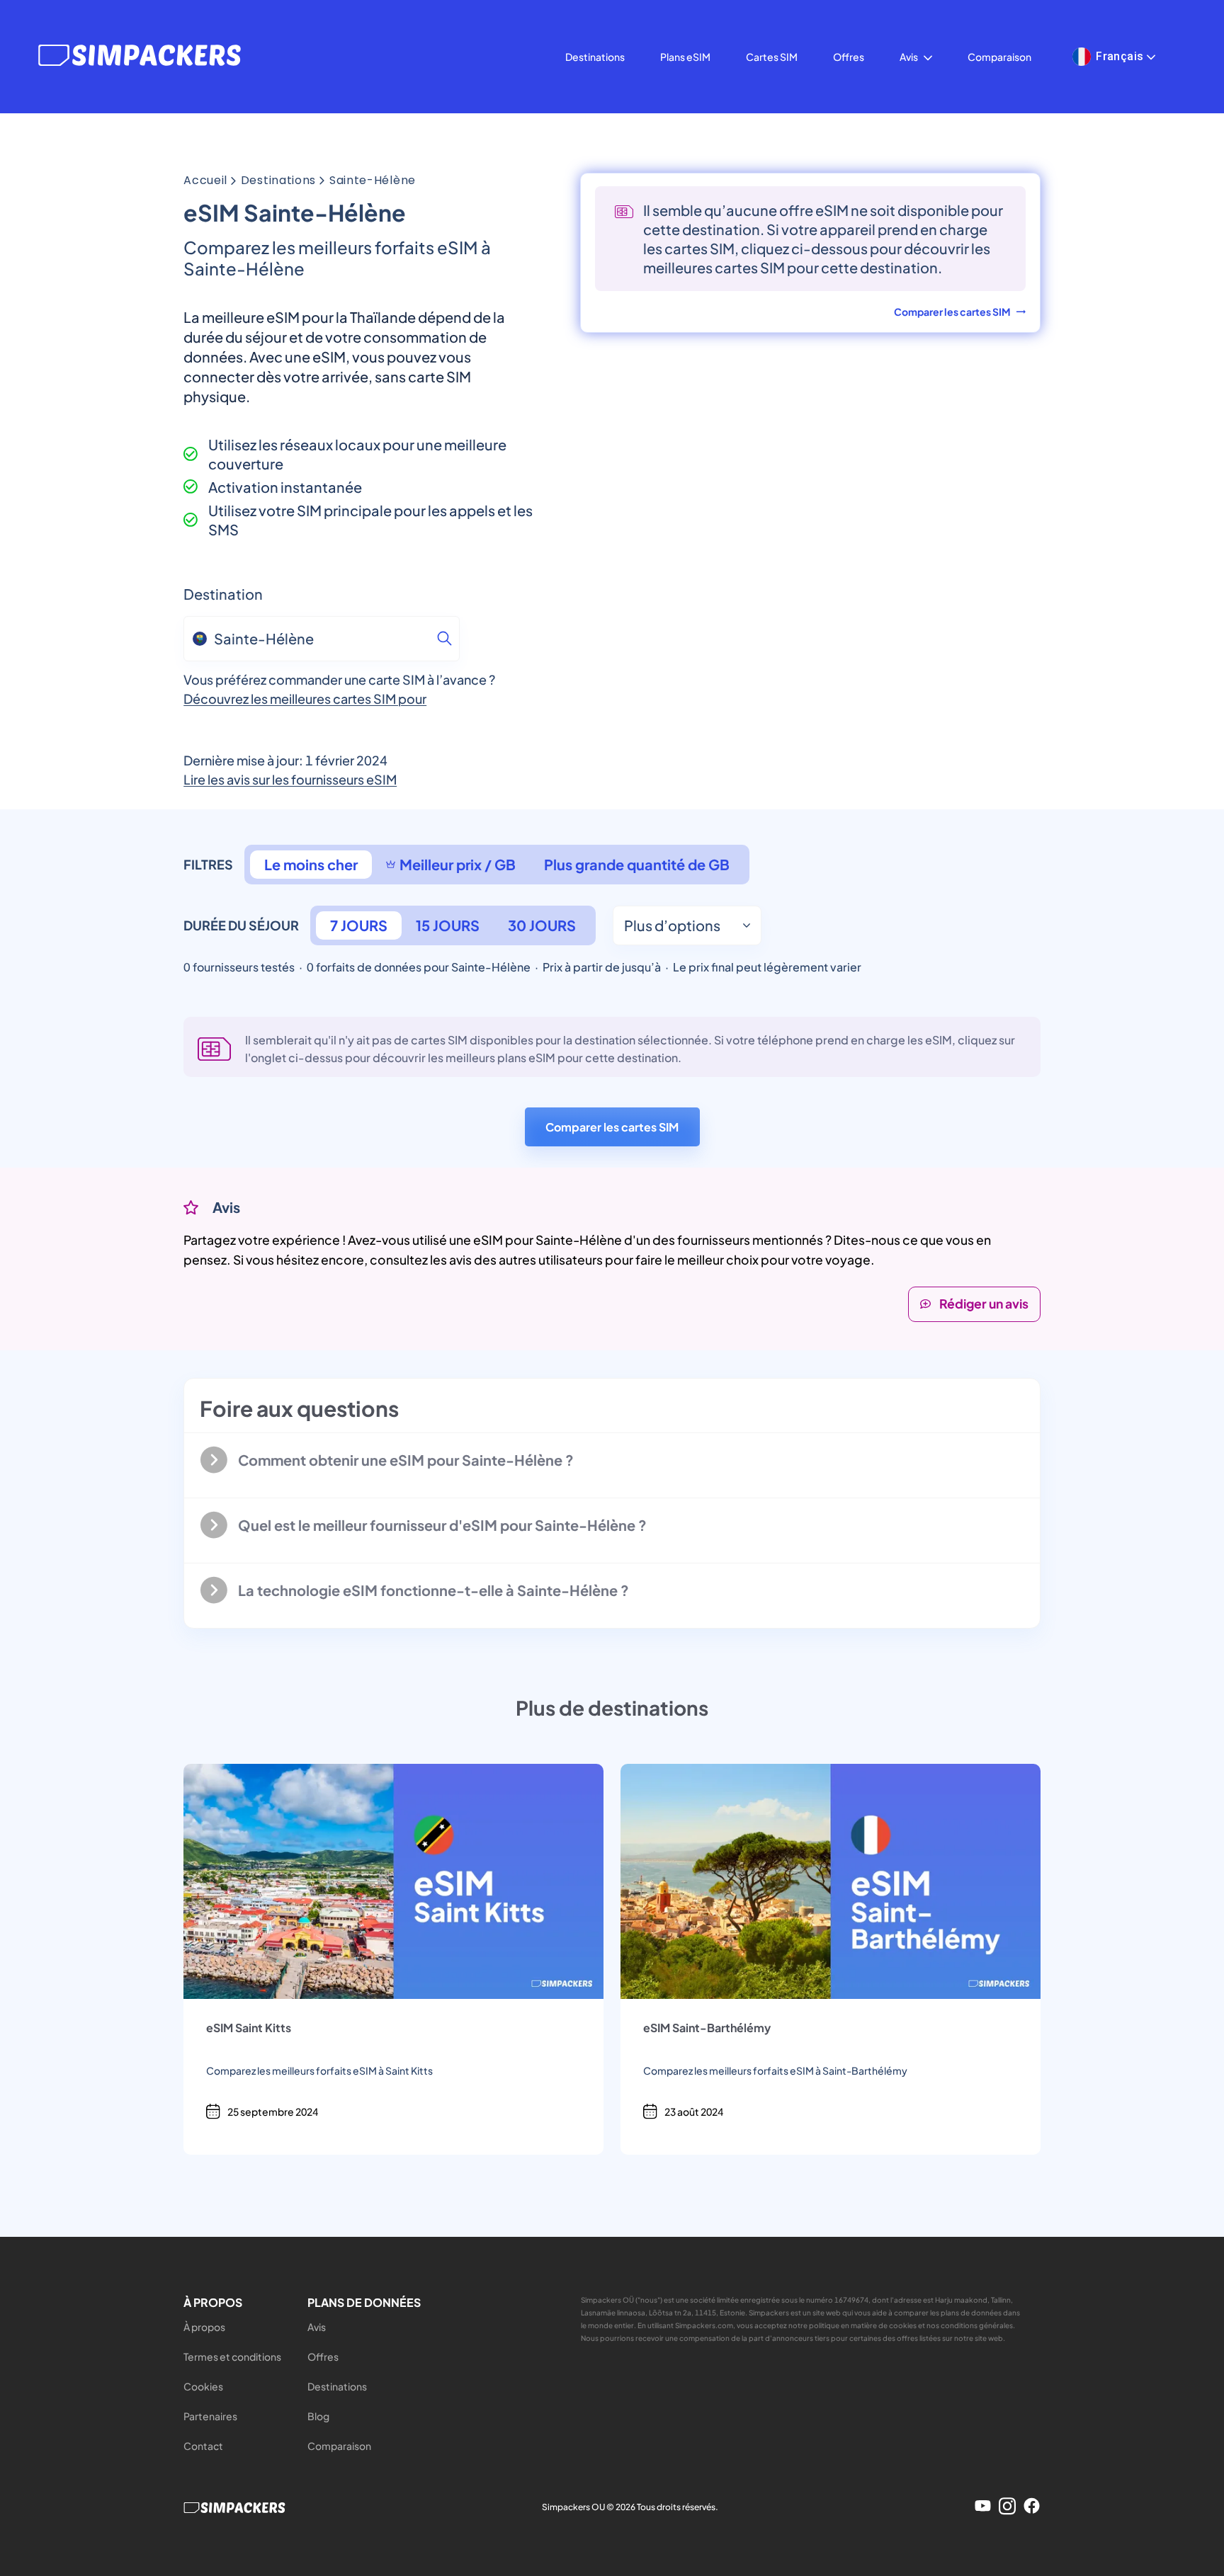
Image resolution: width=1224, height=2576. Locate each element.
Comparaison (999, 57)
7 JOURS (359, 925)
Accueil (205, 181)
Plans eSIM (685, 57)
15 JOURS (448, 925)
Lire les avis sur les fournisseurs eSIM (290, 779)
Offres (849, 57)
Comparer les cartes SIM (612, 1127)
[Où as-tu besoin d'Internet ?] (444, 639)
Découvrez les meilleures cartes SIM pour (305, 699)
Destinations (595, 57)
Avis (909, 57)
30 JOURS (542, 925)
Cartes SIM (772, 57)
